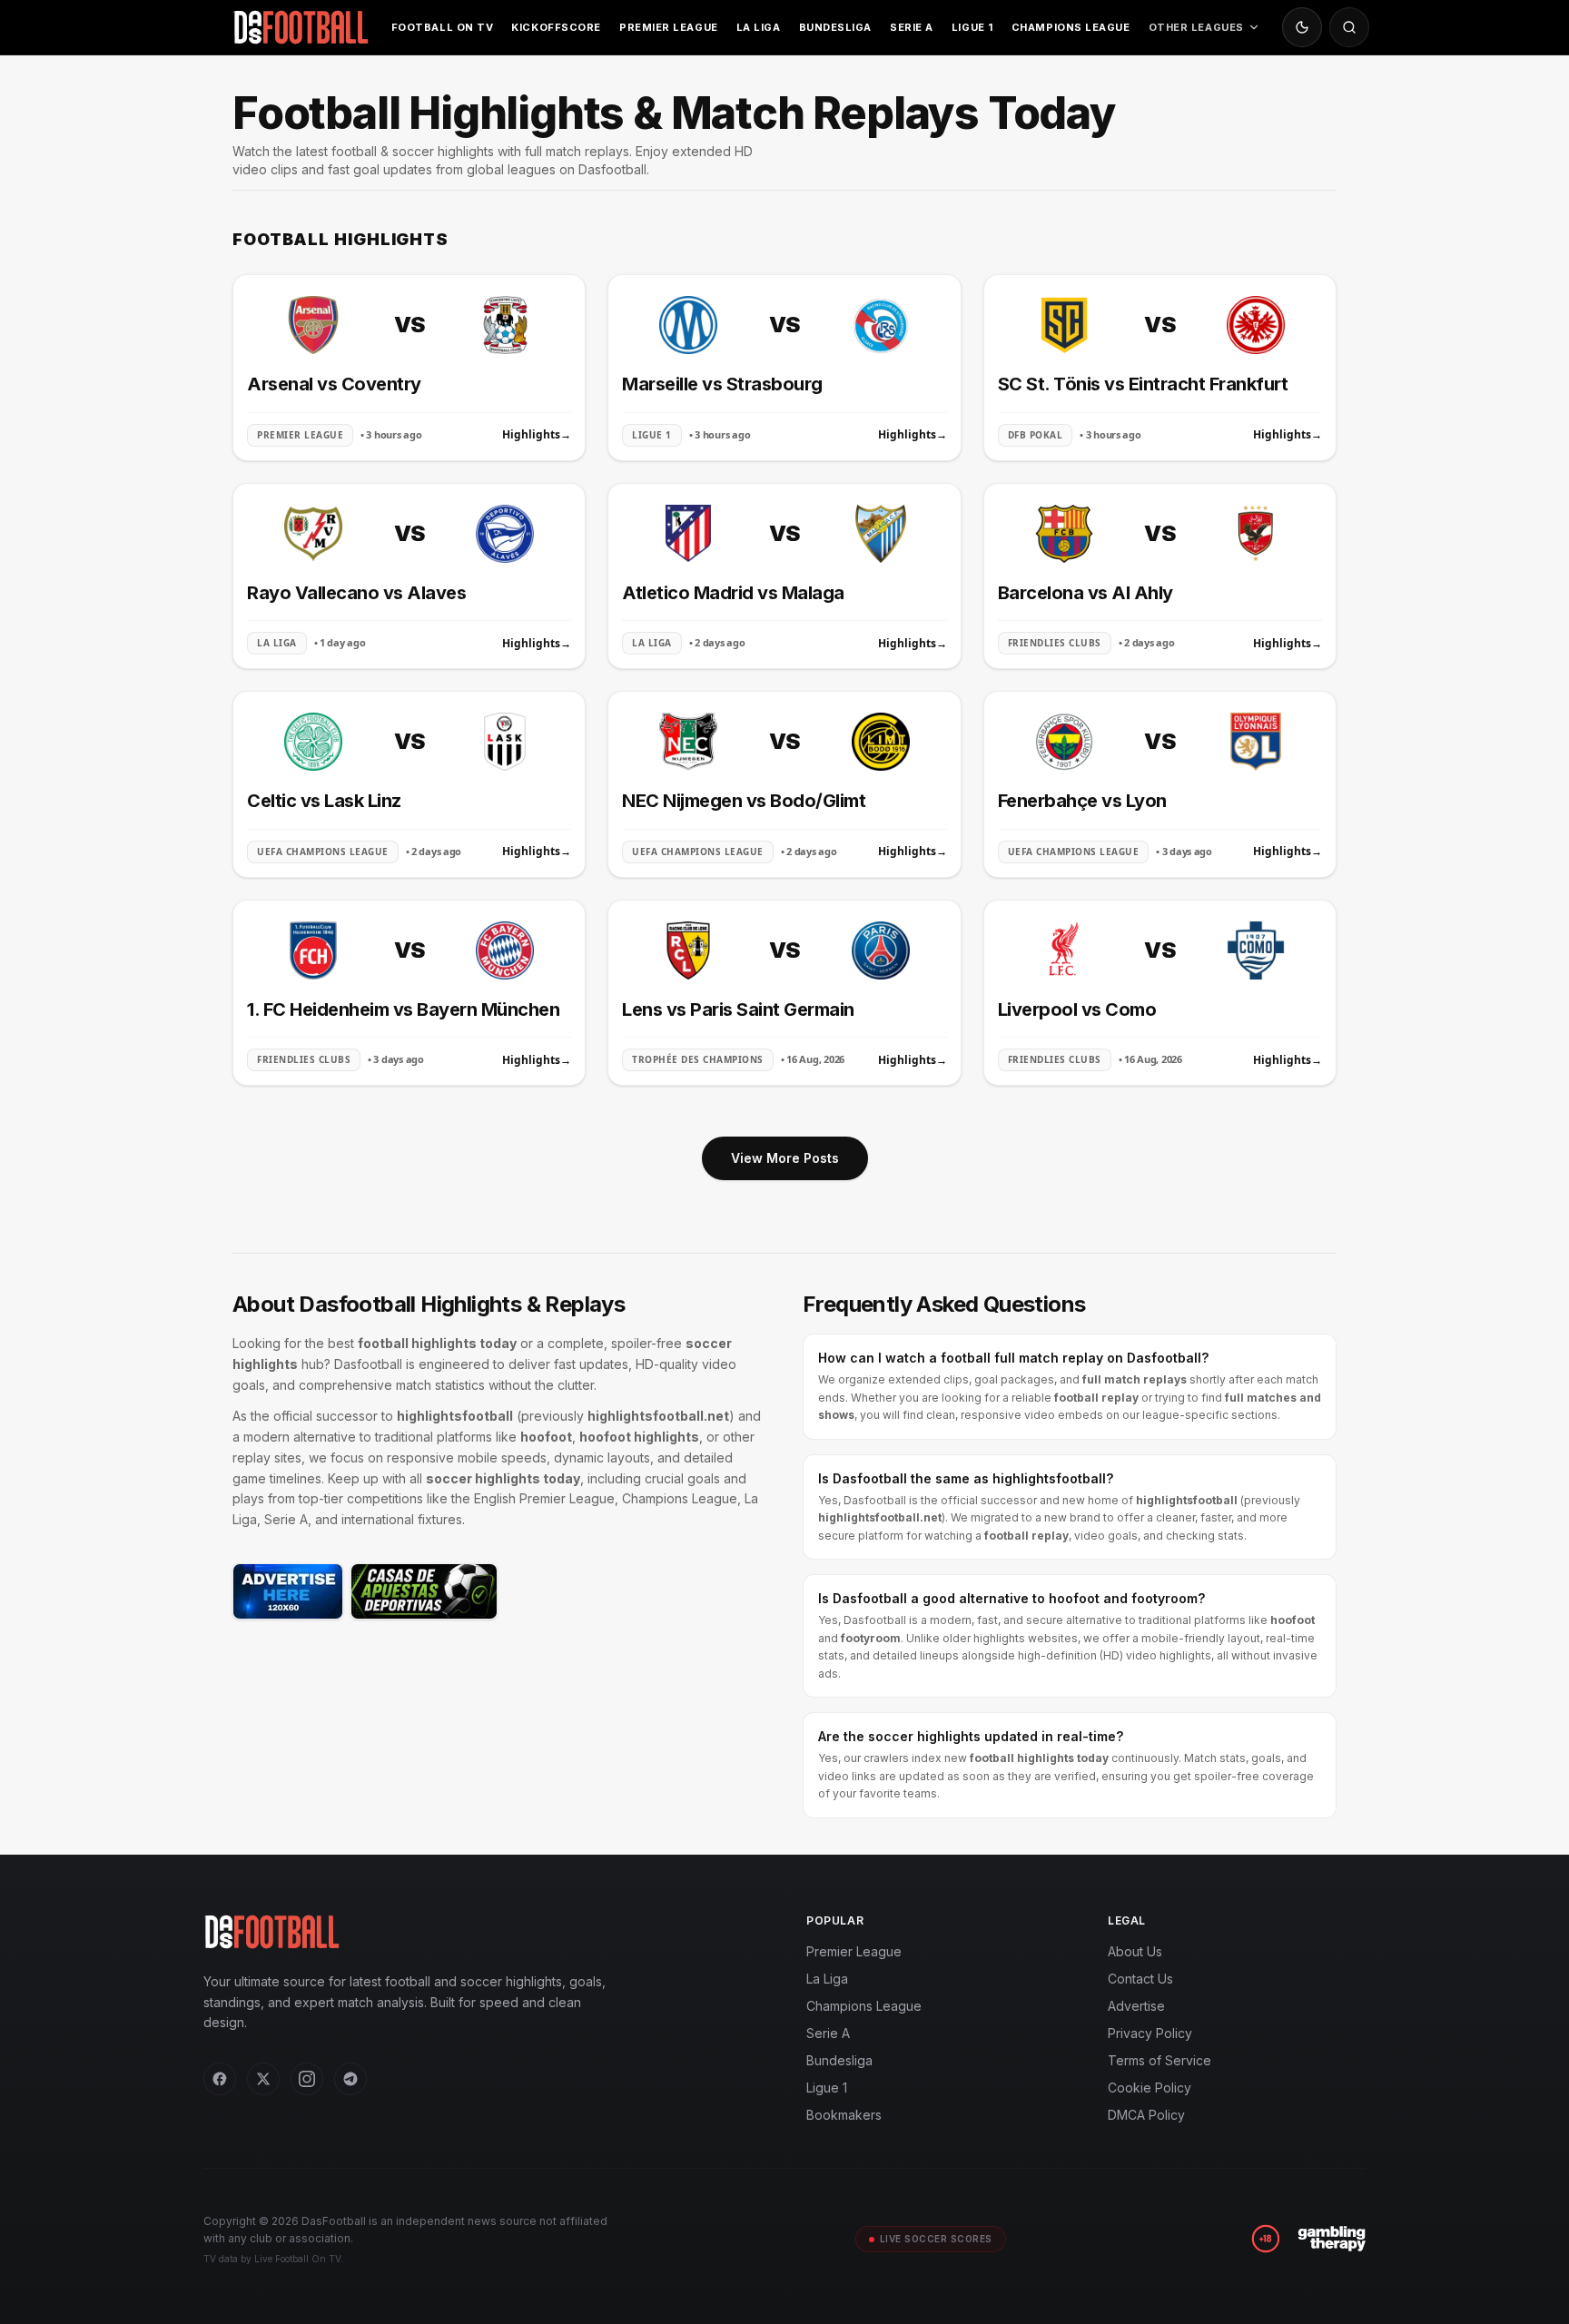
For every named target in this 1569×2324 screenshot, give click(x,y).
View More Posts (785, 1158)
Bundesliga (836, 27)
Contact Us (1140, 1979)
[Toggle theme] (1302, 27)
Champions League (1071, 27)
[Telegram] (350, 2079)
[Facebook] (220, 2079)
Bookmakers (844, 2115)
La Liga (759, 27)
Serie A (912, 27)
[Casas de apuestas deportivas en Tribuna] (424, 1591)
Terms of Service (1159, 2060)
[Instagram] (307, 2079)
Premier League (669, 27)
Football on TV (443, 27)
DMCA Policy (1146, 2115)
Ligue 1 (972, 27)
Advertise (1136, 2006)
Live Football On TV (297, 2259)
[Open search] (1349, 27)
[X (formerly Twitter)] (263, 2079)
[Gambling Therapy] (1332, 2239)
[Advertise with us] (288, 1591)
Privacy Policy (1150, 2033)
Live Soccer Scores (936, 2239)
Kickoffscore (556, 27)
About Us (1135, 1951)
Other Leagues (1196, 27)
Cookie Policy (1150, 2088)
